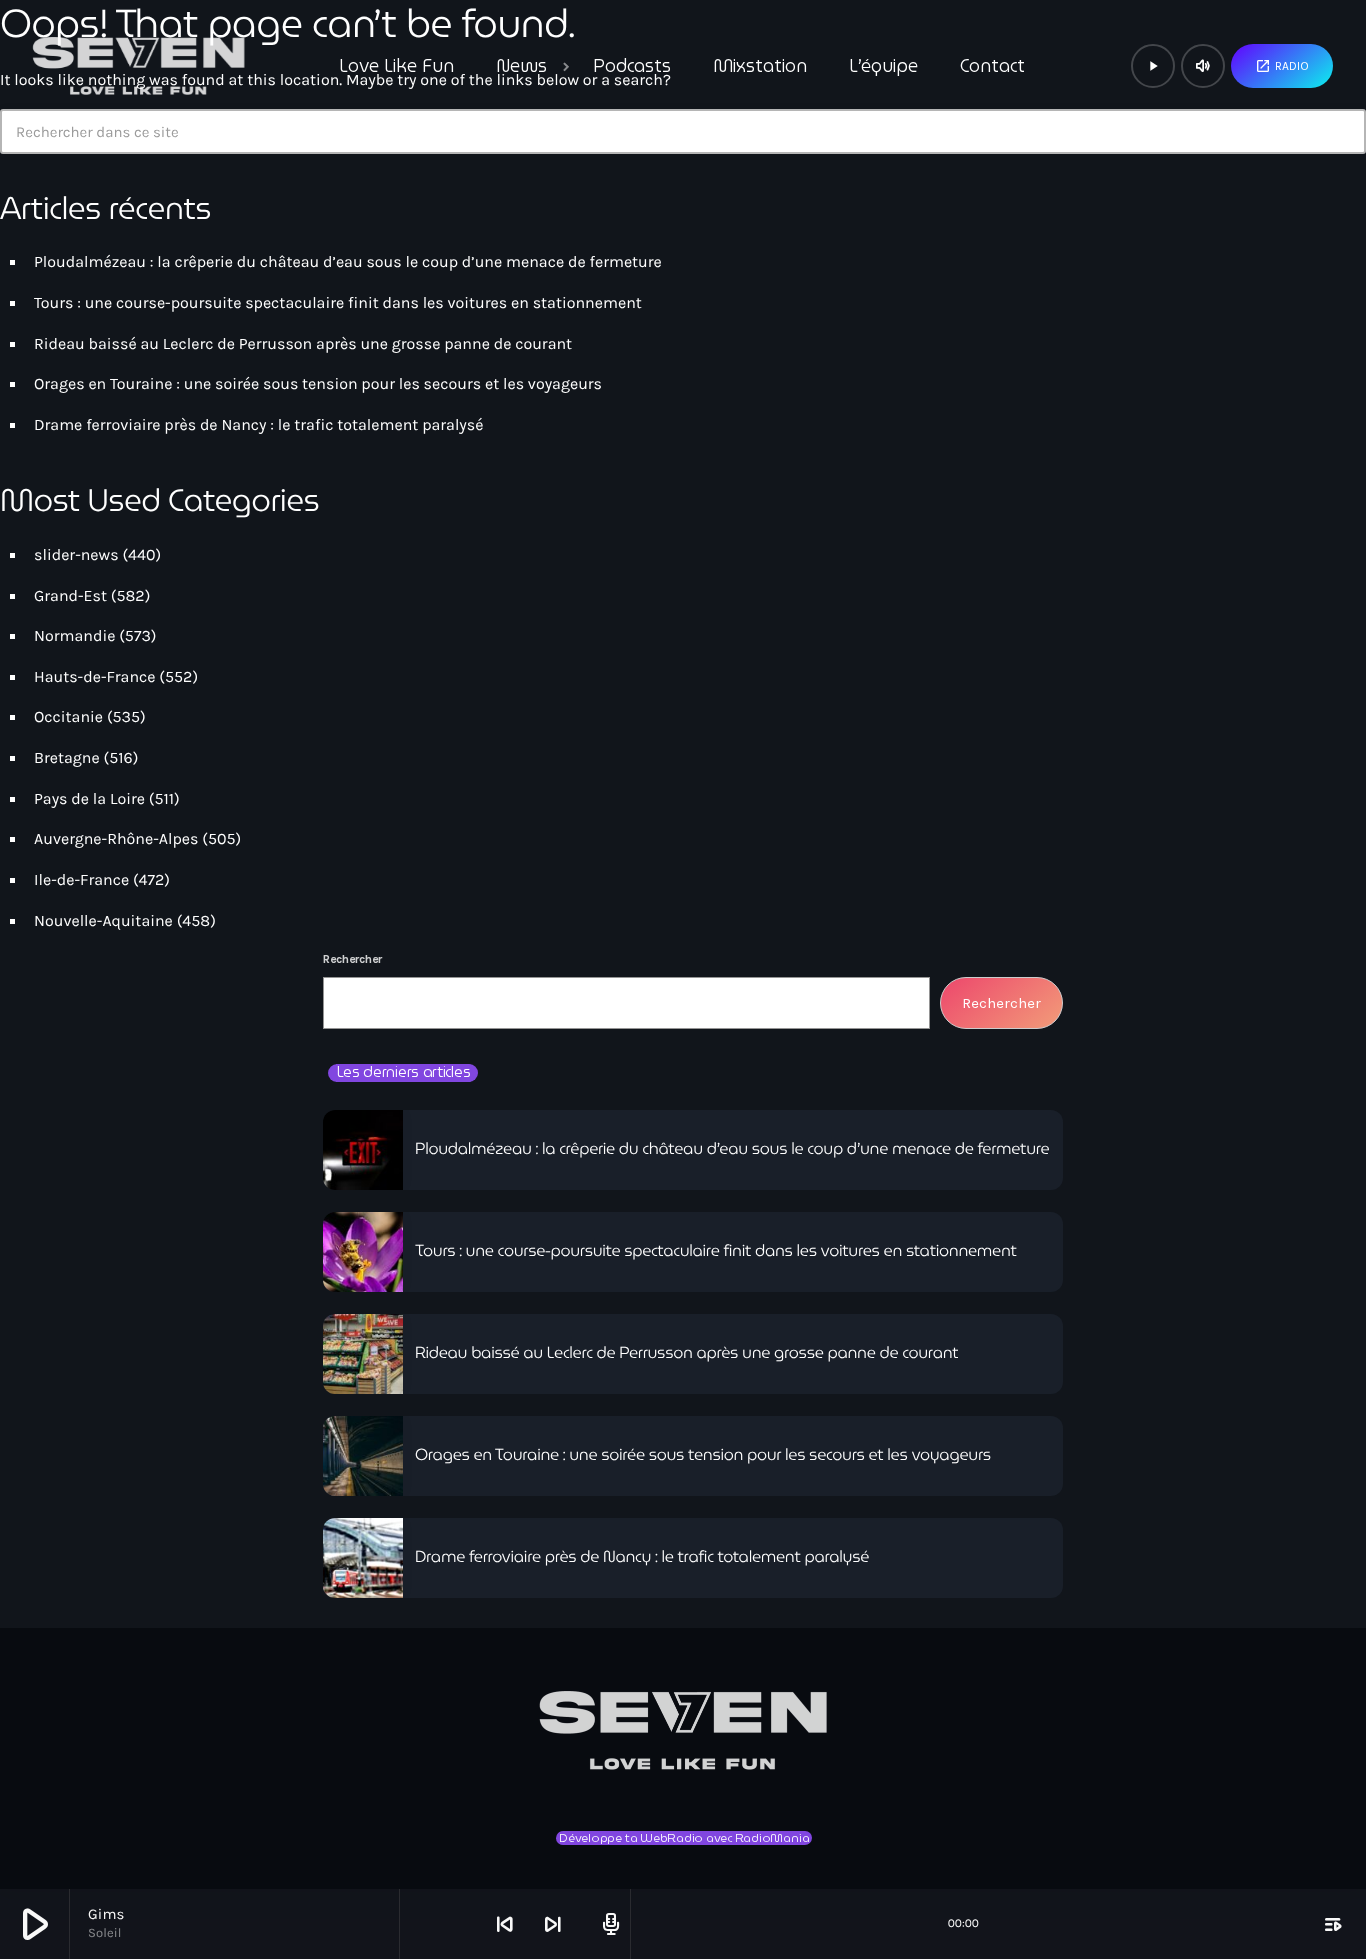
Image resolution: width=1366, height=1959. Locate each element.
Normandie (74, 636)
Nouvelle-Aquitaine (103, 921)
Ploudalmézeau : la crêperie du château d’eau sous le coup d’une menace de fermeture (348, 262)
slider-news (76, 555)
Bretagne (67, 758)
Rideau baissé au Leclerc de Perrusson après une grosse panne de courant (303, 344)
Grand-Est (70, 596)
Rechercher (352, 959)
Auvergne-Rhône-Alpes (116, 839)
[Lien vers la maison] (138, 66)
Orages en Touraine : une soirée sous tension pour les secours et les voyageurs (318, 384)
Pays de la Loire (89, 799)
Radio (1282, 66)
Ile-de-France (81, 880)
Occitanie (68, 717)
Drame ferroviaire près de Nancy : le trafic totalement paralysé (258, 425)
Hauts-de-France (95, 677)
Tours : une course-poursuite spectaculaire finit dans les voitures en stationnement (338, 303)
